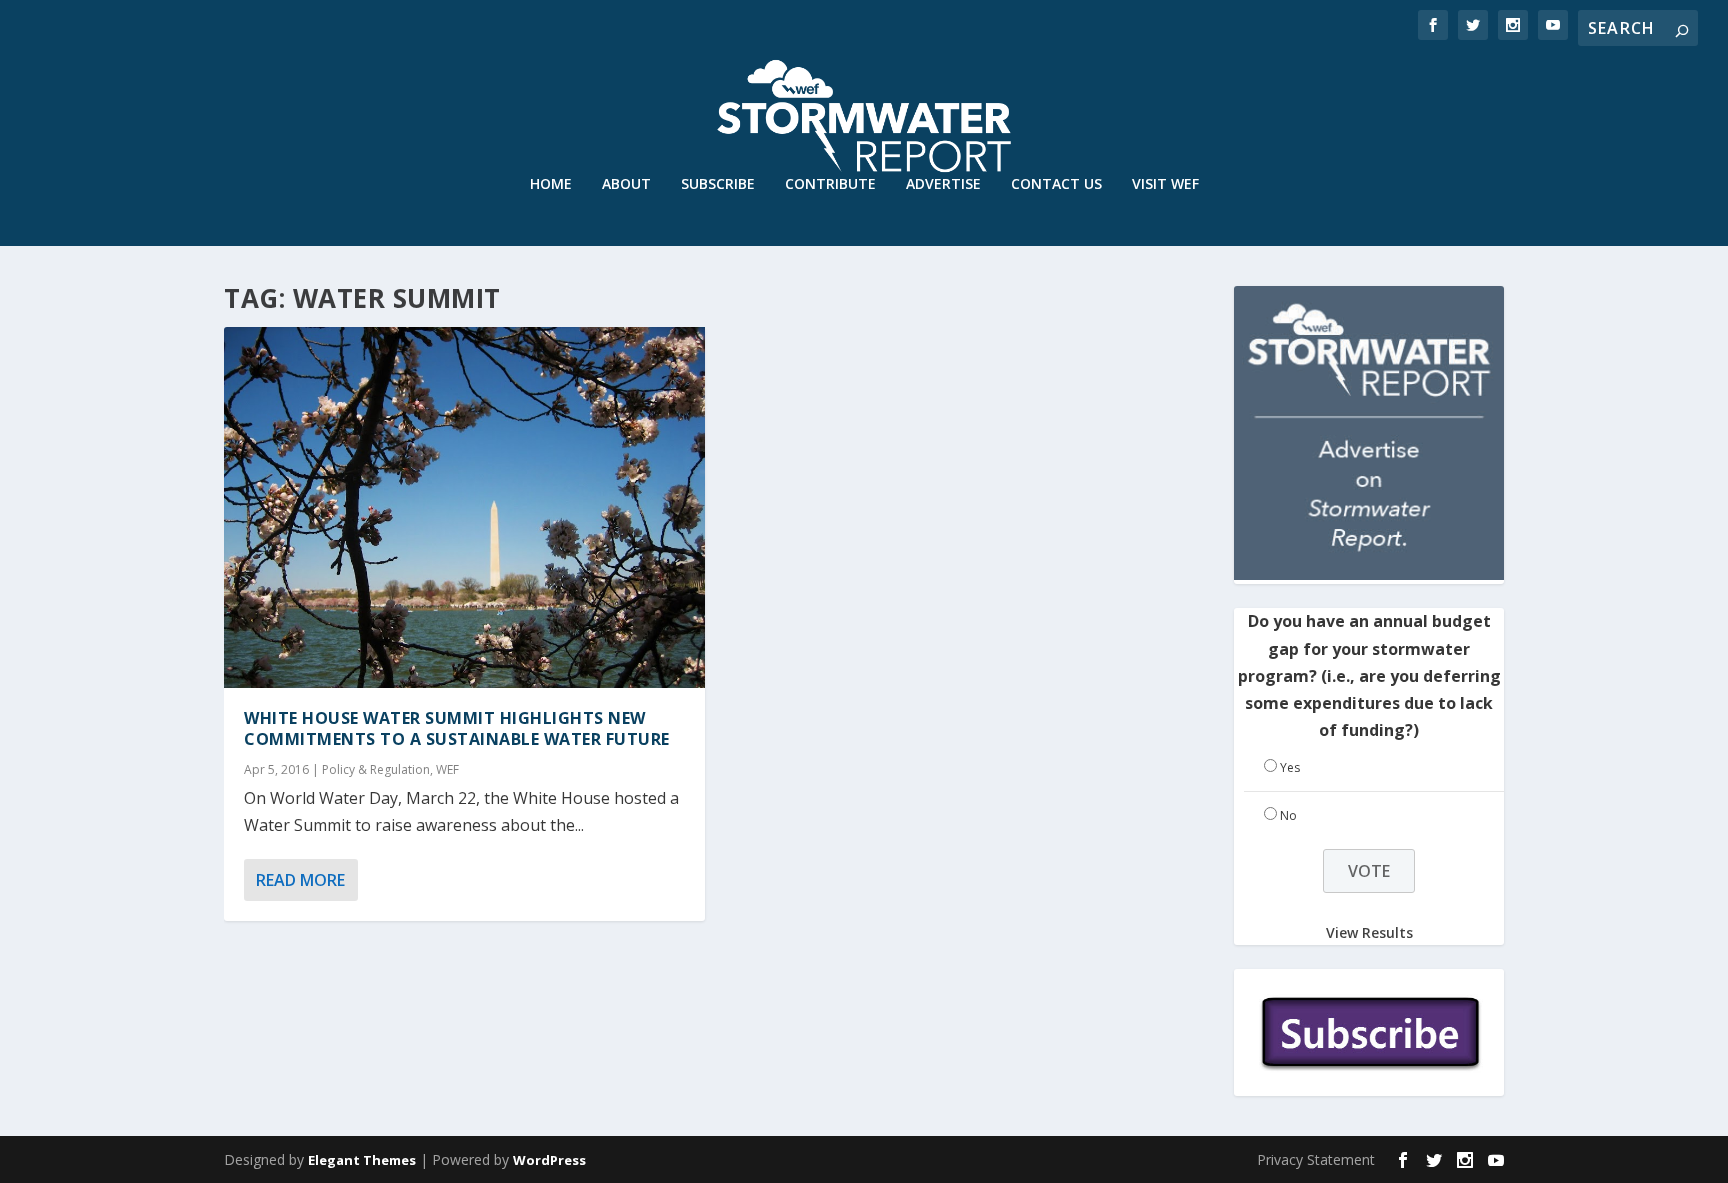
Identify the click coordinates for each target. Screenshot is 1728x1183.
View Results (1369, 932)
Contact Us (1056, 184)
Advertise (943, 184)
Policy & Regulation (376, 769)
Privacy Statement (1316, 1159)
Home (551, 184)
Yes (1290, 767)
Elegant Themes (362, 1160)
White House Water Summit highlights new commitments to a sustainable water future (457, 728)
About (626, 184)
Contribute (830, 184)
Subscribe (718, 184)
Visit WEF (1165, 184)
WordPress (549, 1160)
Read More (300, 880)
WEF (447, 769)
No (1288, 815)
